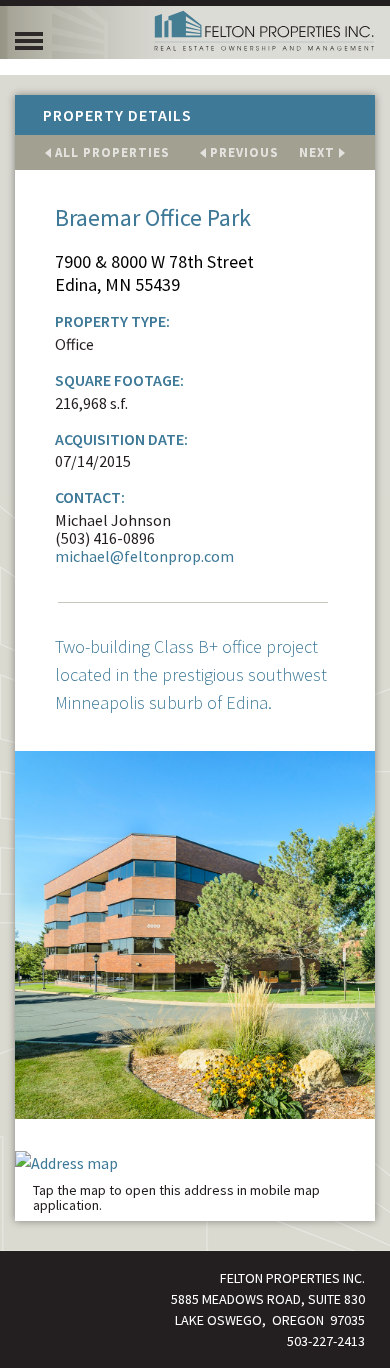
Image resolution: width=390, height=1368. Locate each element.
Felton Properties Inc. (264, 31)
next (317, 152)
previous (244, 152)
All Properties (112, 152)
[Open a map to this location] (195, 1161)
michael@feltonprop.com (144, 556)
